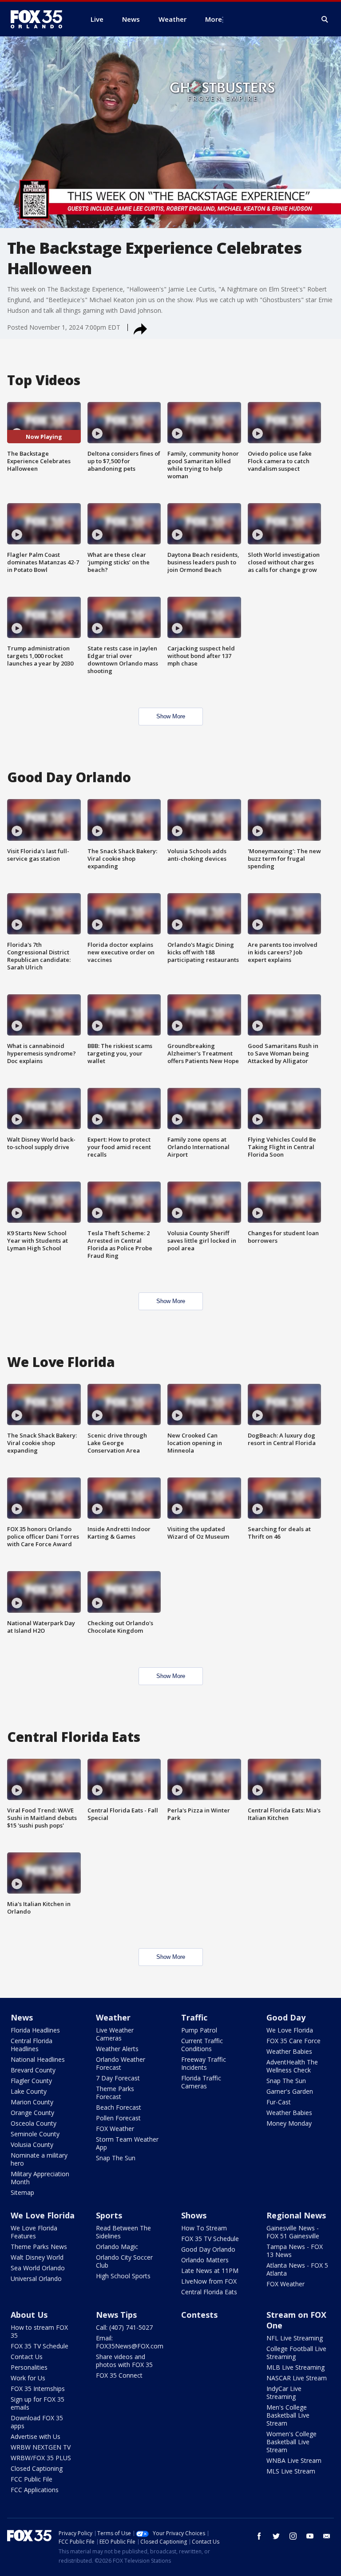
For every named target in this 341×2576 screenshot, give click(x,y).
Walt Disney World (37, 2257)
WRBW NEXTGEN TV (41, 2447)
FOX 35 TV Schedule (210, 2239)
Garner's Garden (290, 2091)
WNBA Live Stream (294, 2460)
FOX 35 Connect (119, 2375)
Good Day (286, 2017)
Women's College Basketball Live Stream (291, 2442)
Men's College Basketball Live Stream (288, 2415)
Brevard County (33, 2070)
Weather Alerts (117, 2049)
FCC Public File (32, 2479)
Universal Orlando (36, 2279)
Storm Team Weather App (127, 2143)
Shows (194, 2215)
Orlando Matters (205, 2260)
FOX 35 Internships (38, 2389)
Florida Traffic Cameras (201, 2082)
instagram (293, 2536)
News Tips (116, 2315)
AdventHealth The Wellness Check (292, 2066)
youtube (310, 2536)
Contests (199, 2315)
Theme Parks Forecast (115, 2093)
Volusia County (32, 2145)
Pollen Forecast (118, 2118)
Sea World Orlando (38, 2268)
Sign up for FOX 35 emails (38, 2403)
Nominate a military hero (39, 2159)
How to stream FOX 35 (39, 2331)
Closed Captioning (37, 2468)
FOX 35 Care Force (293, 2041)
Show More (171, 716)
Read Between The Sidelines (123, 2232)
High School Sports (123, 2276)
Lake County (29, 2091)
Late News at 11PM (210, 2271)
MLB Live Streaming (295, 2367)
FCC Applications (35, 2490)
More (214, 19)
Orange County (32, 2113)
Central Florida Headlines (32, 2045)
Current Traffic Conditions (202, 2045)
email (327, 2536)
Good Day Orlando (208, 2249)
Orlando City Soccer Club (124, 2261)
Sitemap (22, 2192)
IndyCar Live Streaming (284, 2393)
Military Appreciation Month (40, 2178)
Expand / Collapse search (325, 20)
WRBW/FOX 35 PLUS (41, 2458)
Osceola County (34, 2123)
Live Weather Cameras (115, 2034)
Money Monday (289, 2123)
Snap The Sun (116, 2158)
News (22, 2017)
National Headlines (38, 2059)
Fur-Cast (279, 2102)
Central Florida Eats (209, 2292)
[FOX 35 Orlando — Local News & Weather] (40, 19)
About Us (29, 2315)
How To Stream (204, 2228)
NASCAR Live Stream (297, 2378)
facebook (259, 2536)
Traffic (194, 2017)
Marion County (32, 2102)
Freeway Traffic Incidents (204, 2063)
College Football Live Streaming (296, 2353)
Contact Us (27, 2357)
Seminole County (35, 2134)
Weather (113, 2017)
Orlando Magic (117, 2247)
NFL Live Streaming (295, 2338)
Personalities (29, 2367)
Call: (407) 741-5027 (124, 2327)
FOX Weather (115, 2129)
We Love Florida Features (34, 2232)
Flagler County (31, 2081)
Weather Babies (289, 2051)
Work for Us (28, 2378)
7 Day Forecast (118, 2078)
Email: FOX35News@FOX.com (130, 2342)
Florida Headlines (35, 2030)
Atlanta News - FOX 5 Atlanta (297, 2269)
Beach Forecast (119, 2107)
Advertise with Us (36, 2436)
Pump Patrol (199, 2030)
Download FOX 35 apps (37, 2422)
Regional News (296, 2215)
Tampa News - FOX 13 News (295, 2251)
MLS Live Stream (291, 2471)
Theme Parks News (39, 2247)
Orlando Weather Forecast (121, 2063)
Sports (109, 2215)
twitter (276, 2536)
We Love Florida (290, 2030)
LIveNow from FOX (209, 2281)
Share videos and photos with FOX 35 (124, 2361)
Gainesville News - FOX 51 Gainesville (293, 2232)
